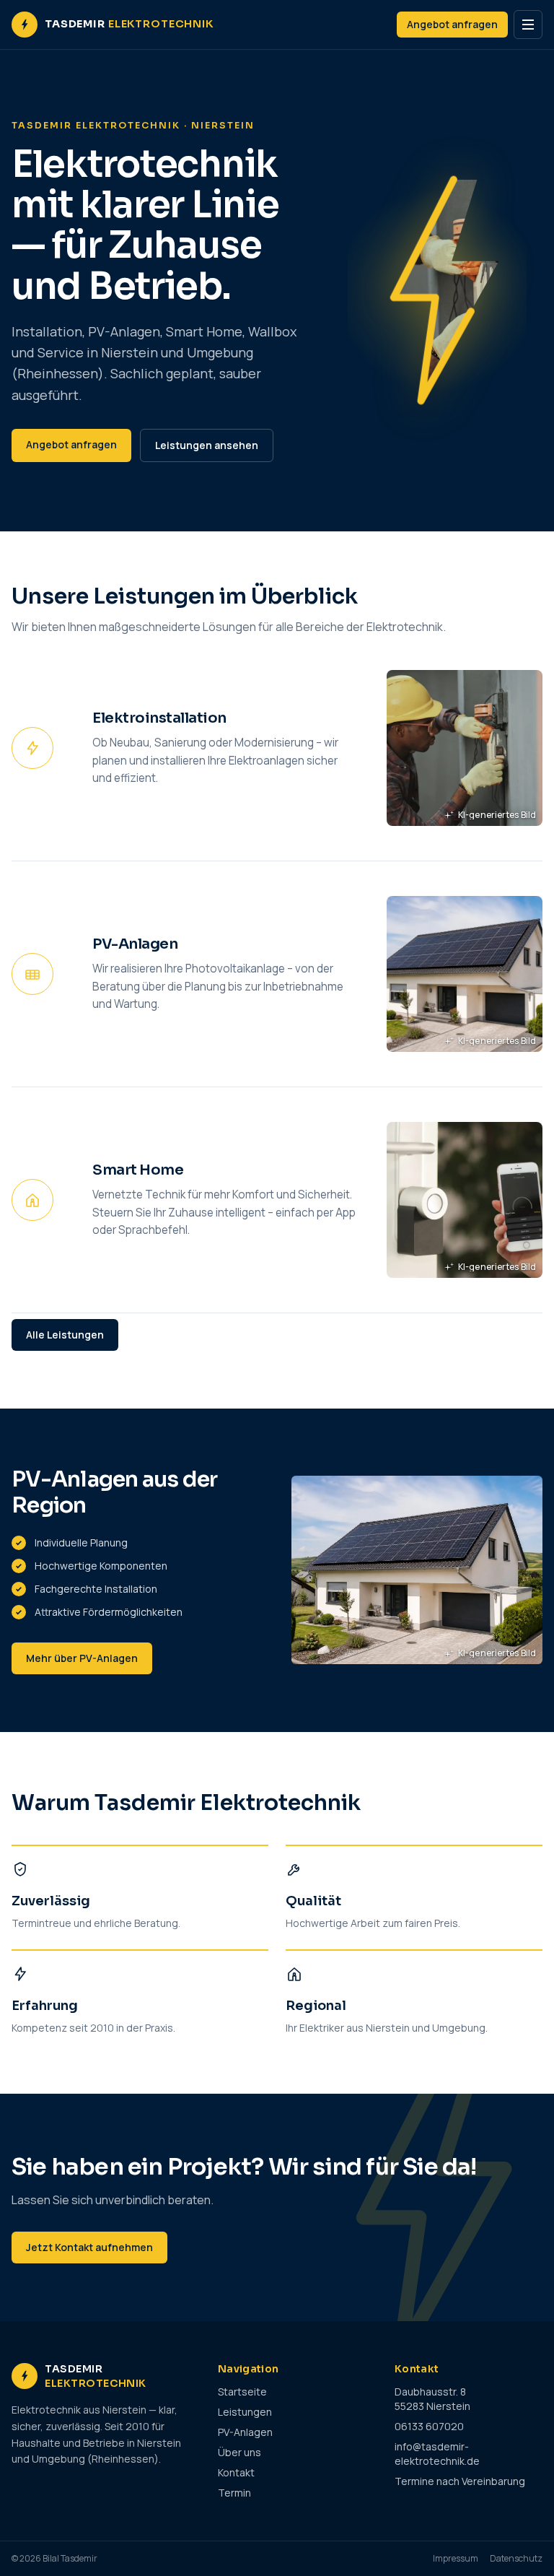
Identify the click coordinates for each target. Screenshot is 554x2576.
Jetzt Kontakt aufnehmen (89, 2247)
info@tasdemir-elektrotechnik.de (437, 2454)
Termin (234, 2493)
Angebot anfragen (452, 24)
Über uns (239, 2452)
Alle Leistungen (65, 1335)
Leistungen (245, 2412)
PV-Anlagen (245, 2432)
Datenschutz (516, 2559)
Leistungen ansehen (207, 445)
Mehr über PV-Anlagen (82, 1658)
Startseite (242, 2392)
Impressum (456, 2559)
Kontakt (236, 2472)
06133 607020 (429, 2426)
